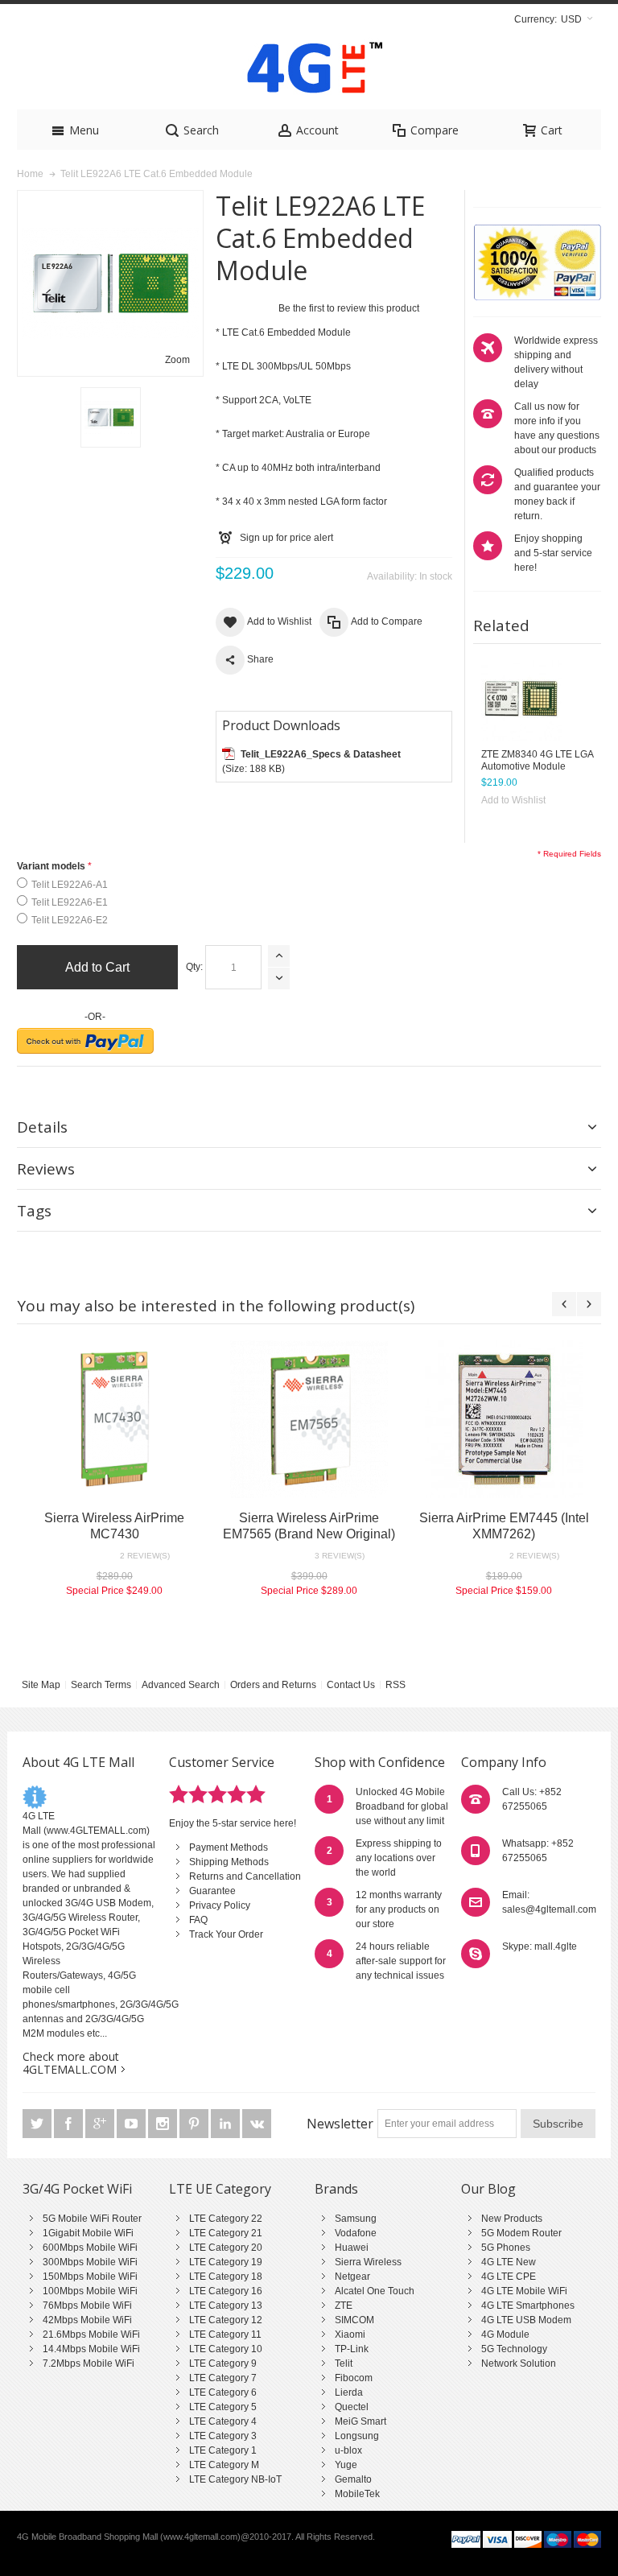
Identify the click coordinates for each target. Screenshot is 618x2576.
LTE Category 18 (226, 2277)
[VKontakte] (257, 2124)
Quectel (352, 2407)
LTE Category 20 (226, 2248)
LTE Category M (224, 2465)
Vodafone (356, 2233)
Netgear (352, 2277)
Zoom (177, 360)
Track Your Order (226, 1934)
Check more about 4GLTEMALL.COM (71, 2063)
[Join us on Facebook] (70, 2124)
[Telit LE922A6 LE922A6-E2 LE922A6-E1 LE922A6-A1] (111, 417)
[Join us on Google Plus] (101, 2124)
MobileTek (357, 2494)
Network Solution (519, 2363)
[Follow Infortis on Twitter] (38, 2124)
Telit (344, 2363)
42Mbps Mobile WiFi (87, 2320)
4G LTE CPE (509, 2277)
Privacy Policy (220, 1905)
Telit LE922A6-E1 (70, 902)
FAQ (198, 1920)
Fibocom (354, 2378)
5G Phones (506, 2248)
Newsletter (340, 2124)
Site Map (41, 1685)
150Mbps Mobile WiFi (90, 2277)
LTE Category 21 (226, 2233)
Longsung (357, 2436)
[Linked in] (227, 2124)
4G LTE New (509, 2262)
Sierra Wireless (368, 2262)
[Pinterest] (195, 2124)
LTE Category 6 (223, 2392)
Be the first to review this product (349, 308)
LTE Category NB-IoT (235, 2479)
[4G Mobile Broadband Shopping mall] (309, 71)
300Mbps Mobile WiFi (90, 2262)
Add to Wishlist (513, 800)
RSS (396, 1685)
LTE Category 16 (226, 2291)
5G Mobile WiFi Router (92, 2219)
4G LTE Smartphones (528, 2306)
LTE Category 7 (223, 2378)
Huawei (352, 2248)
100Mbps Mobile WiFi (90, 2291)
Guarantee (212, 1891)
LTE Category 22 (226, 2219)
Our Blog (488, 2189)
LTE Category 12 (226, 2320)
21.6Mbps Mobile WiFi (91, 2334)
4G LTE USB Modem (526, 2320)
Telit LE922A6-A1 (70, 885)
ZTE (344, 2306)
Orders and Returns (273, 1685)
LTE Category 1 (223, 2450)
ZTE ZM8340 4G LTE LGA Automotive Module (537, 760)
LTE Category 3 (223, 2436)
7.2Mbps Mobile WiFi (89, 2363)
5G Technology (514, 2349)
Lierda (349, 2392)
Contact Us (351, 1685)
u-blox (348, 2450)
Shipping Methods (229, 1862)
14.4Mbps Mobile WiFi (91, 2349)
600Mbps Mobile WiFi (90, 2248)
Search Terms (101, 1685)
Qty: (194, 967)
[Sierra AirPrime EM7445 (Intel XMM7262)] (504, 1419)
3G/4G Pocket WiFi (77, 2189)
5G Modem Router (521, 2233)
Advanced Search (181, 1685)
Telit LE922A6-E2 (70, 920)
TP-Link (352, 2349)
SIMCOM (354, 2320)
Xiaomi (350, 2334)
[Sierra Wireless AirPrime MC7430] (114, 1419)
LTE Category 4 (223, 2421)
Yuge (346, 2465)
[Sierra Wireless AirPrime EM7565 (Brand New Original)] (309, 1419)
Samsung (356, 2219)
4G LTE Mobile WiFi (524, 2291)
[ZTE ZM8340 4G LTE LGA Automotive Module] (521, 700)
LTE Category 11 (225, 2334)
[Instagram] (164, 2124)
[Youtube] (132, 2124)
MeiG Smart (360, 2421)
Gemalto (353, 2479)
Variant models (51, 866)
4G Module (505, 2334)
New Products (512, 2219)
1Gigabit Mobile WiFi (88, 2233)
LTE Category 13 (226, 2306)
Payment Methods (229, 1847)
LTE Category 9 (223, 2363)
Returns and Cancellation (245, 1876)
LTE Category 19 (226, 2262)
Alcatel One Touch (375, 2291)
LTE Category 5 (223, 2407)
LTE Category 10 (226, 2349)
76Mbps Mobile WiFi (87, 2306)
